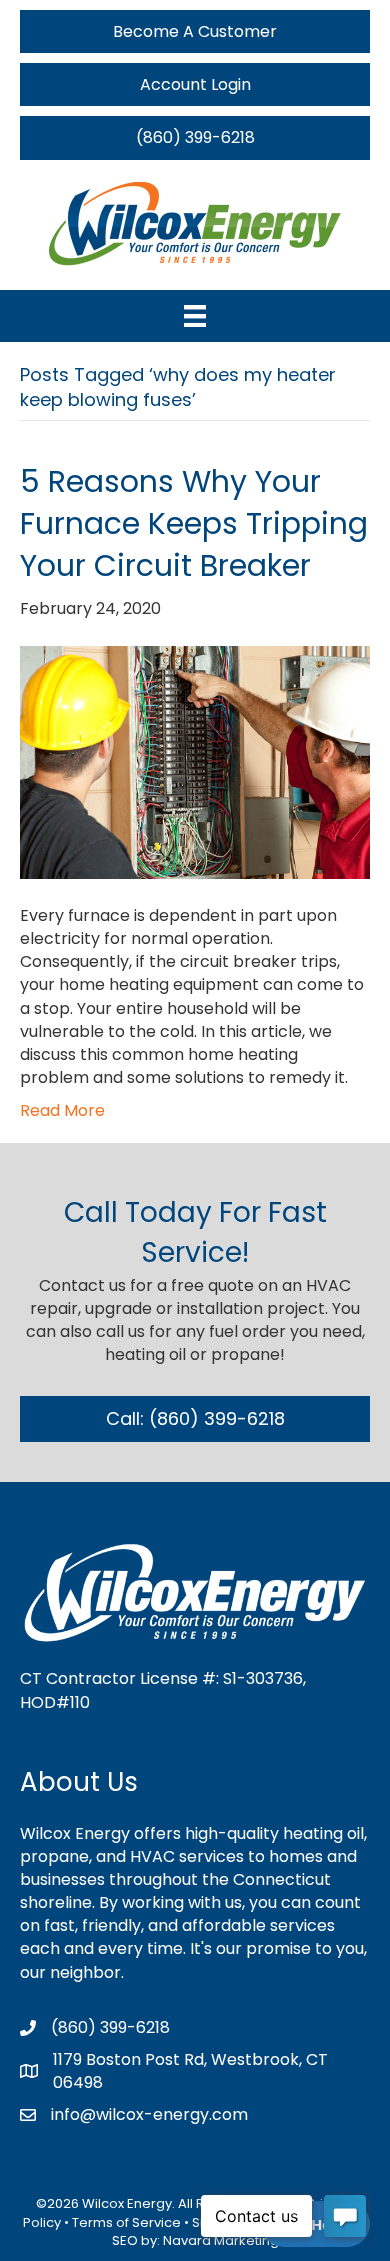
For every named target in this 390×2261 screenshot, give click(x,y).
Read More (62, 1110)
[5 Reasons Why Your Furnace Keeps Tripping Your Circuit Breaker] (195, 761)
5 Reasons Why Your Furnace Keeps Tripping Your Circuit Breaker (194, 523)
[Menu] (195, 316)
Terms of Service (126, 2222)
